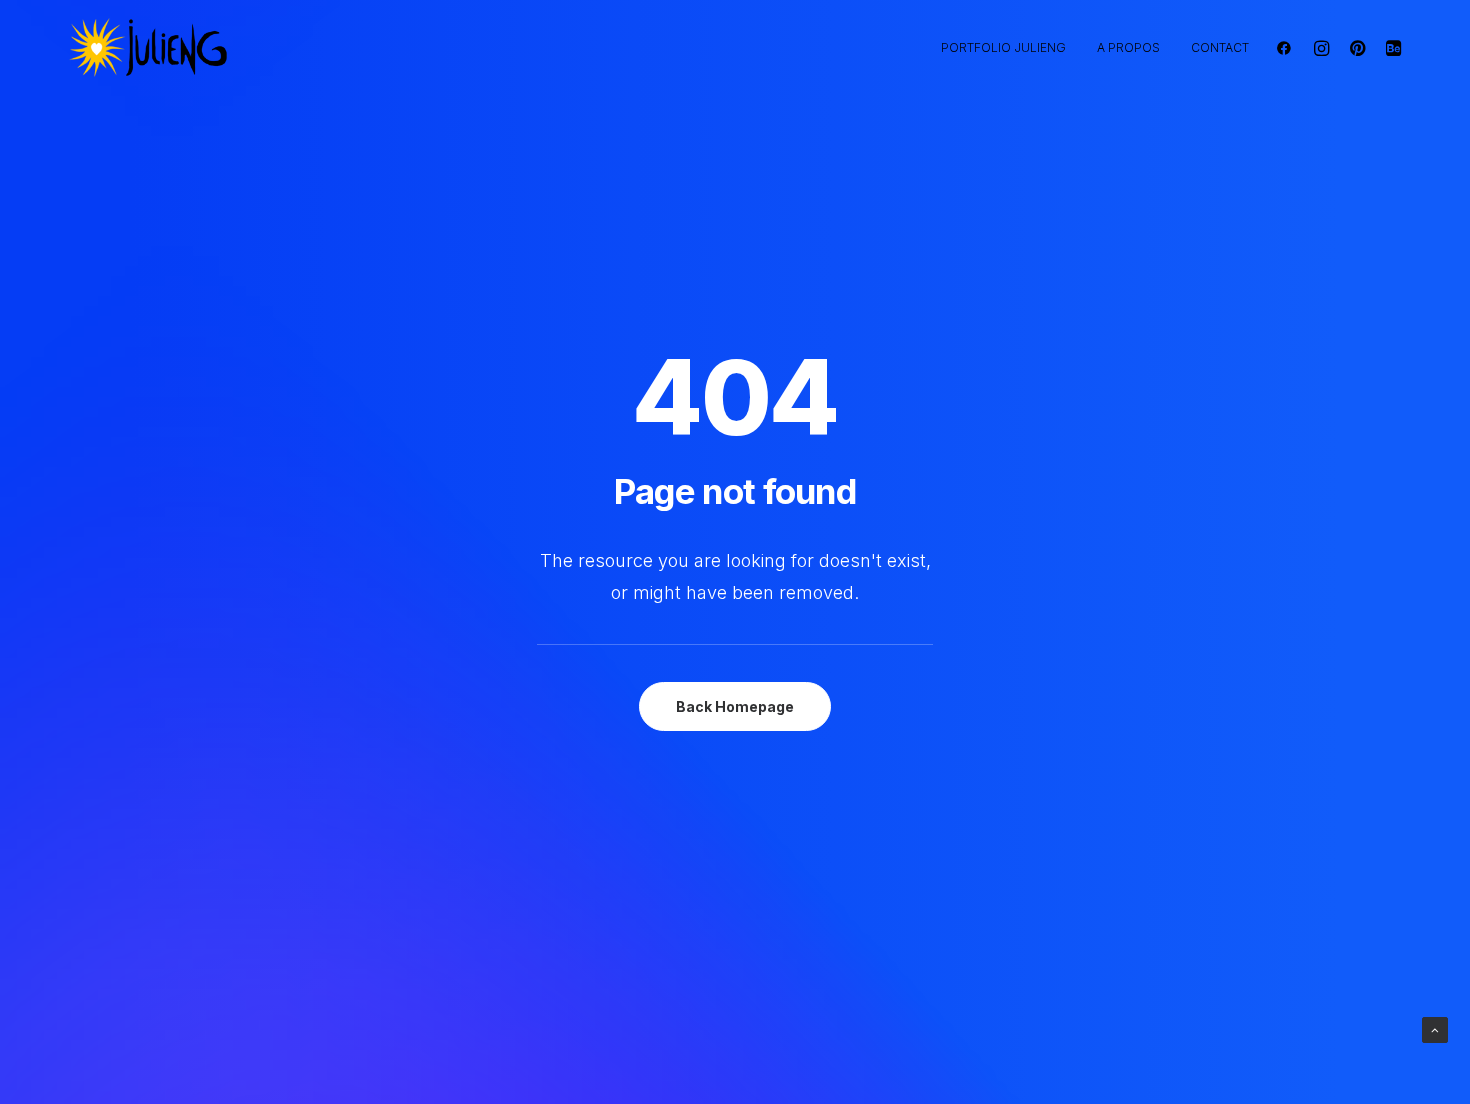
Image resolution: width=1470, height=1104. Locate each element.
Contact (1220, 47)
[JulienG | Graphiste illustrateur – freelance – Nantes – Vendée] (149, 48)
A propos (1128, 47)
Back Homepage (735, 706)
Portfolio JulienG (1003, 47)
